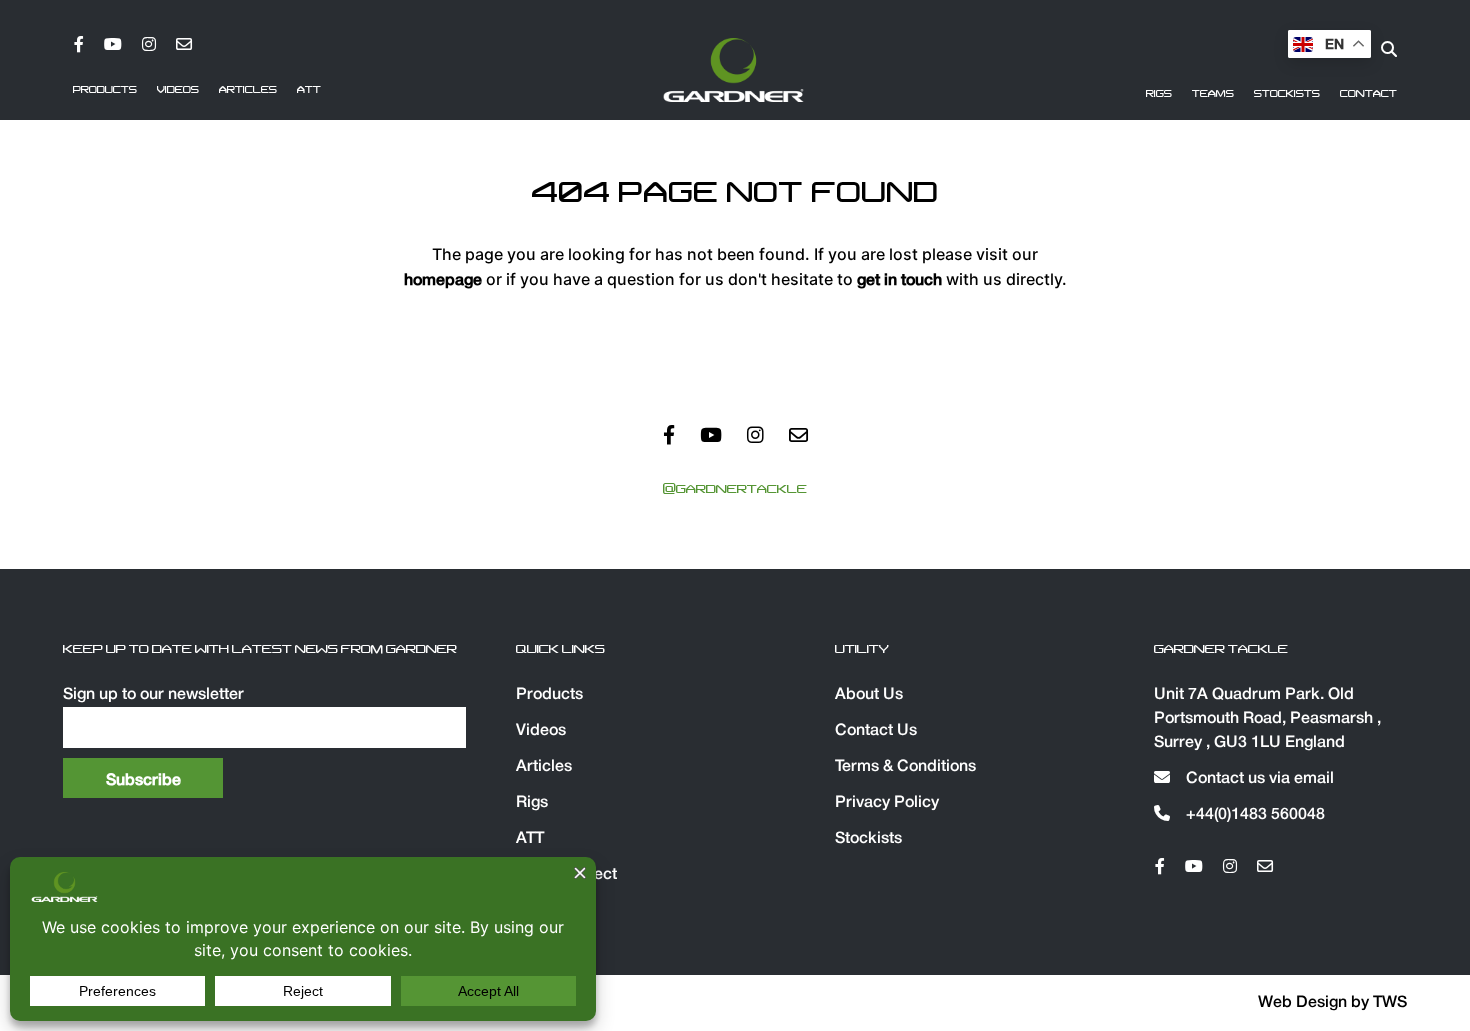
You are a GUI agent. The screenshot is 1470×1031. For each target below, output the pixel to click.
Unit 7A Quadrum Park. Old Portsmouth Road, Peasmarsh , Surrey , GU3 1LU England (1267, 719)
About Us (869, 695)
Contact (1368, 94)
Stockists (1287, 94)
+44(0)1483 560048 (1253, 815)
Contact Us (876, 731)
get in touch (899, 281)
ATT (309, 90)
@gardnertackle (735, 489)
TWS (1390, 1003)
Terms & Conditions (905, 767)
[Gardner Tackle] (733, 70)
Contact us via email (1258, 779)
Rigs (1159, 94)
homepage (443, 281)
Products (105, 90)
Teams (1213, 94)
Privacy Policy (887, 803)
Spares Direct (566, 875)
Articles (248, 90)
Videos (178, 90)
